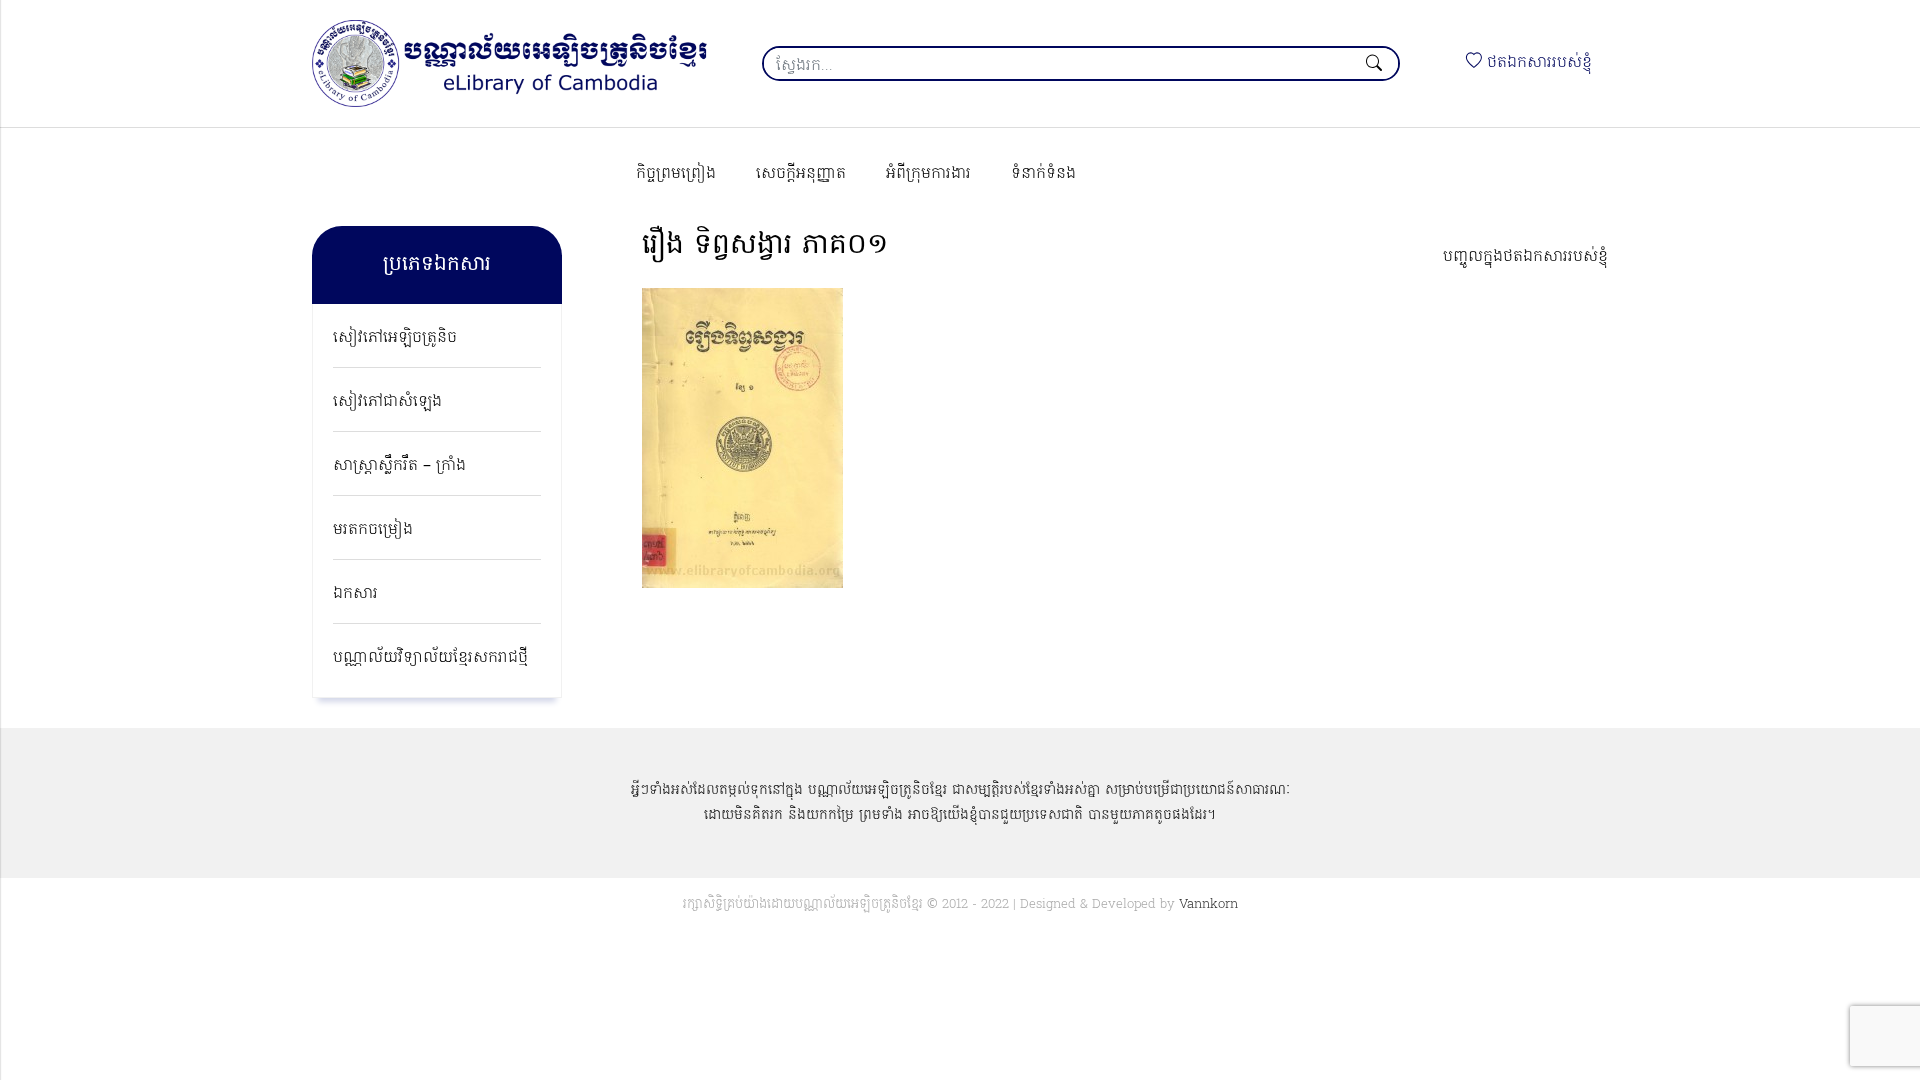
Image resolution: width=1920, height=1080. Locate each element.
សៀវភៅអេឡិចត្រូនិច (395, 338)
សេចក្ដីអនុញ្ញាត (801, 174)
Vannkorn (1208, 904)
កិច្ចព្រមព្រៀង (676, 174)
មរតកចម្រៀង (373, 530)
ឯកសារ (355, 594)
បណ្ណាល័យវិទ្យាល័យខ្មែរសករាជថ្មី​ (430, 658)
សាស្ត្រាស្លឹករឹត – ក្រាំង (399, 466)
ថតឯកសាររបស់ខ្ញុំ (1537, 63)
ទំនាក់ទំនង (1043, 174)
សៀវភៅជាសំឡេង (387, 402)
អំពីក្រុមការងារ (928, 174)
